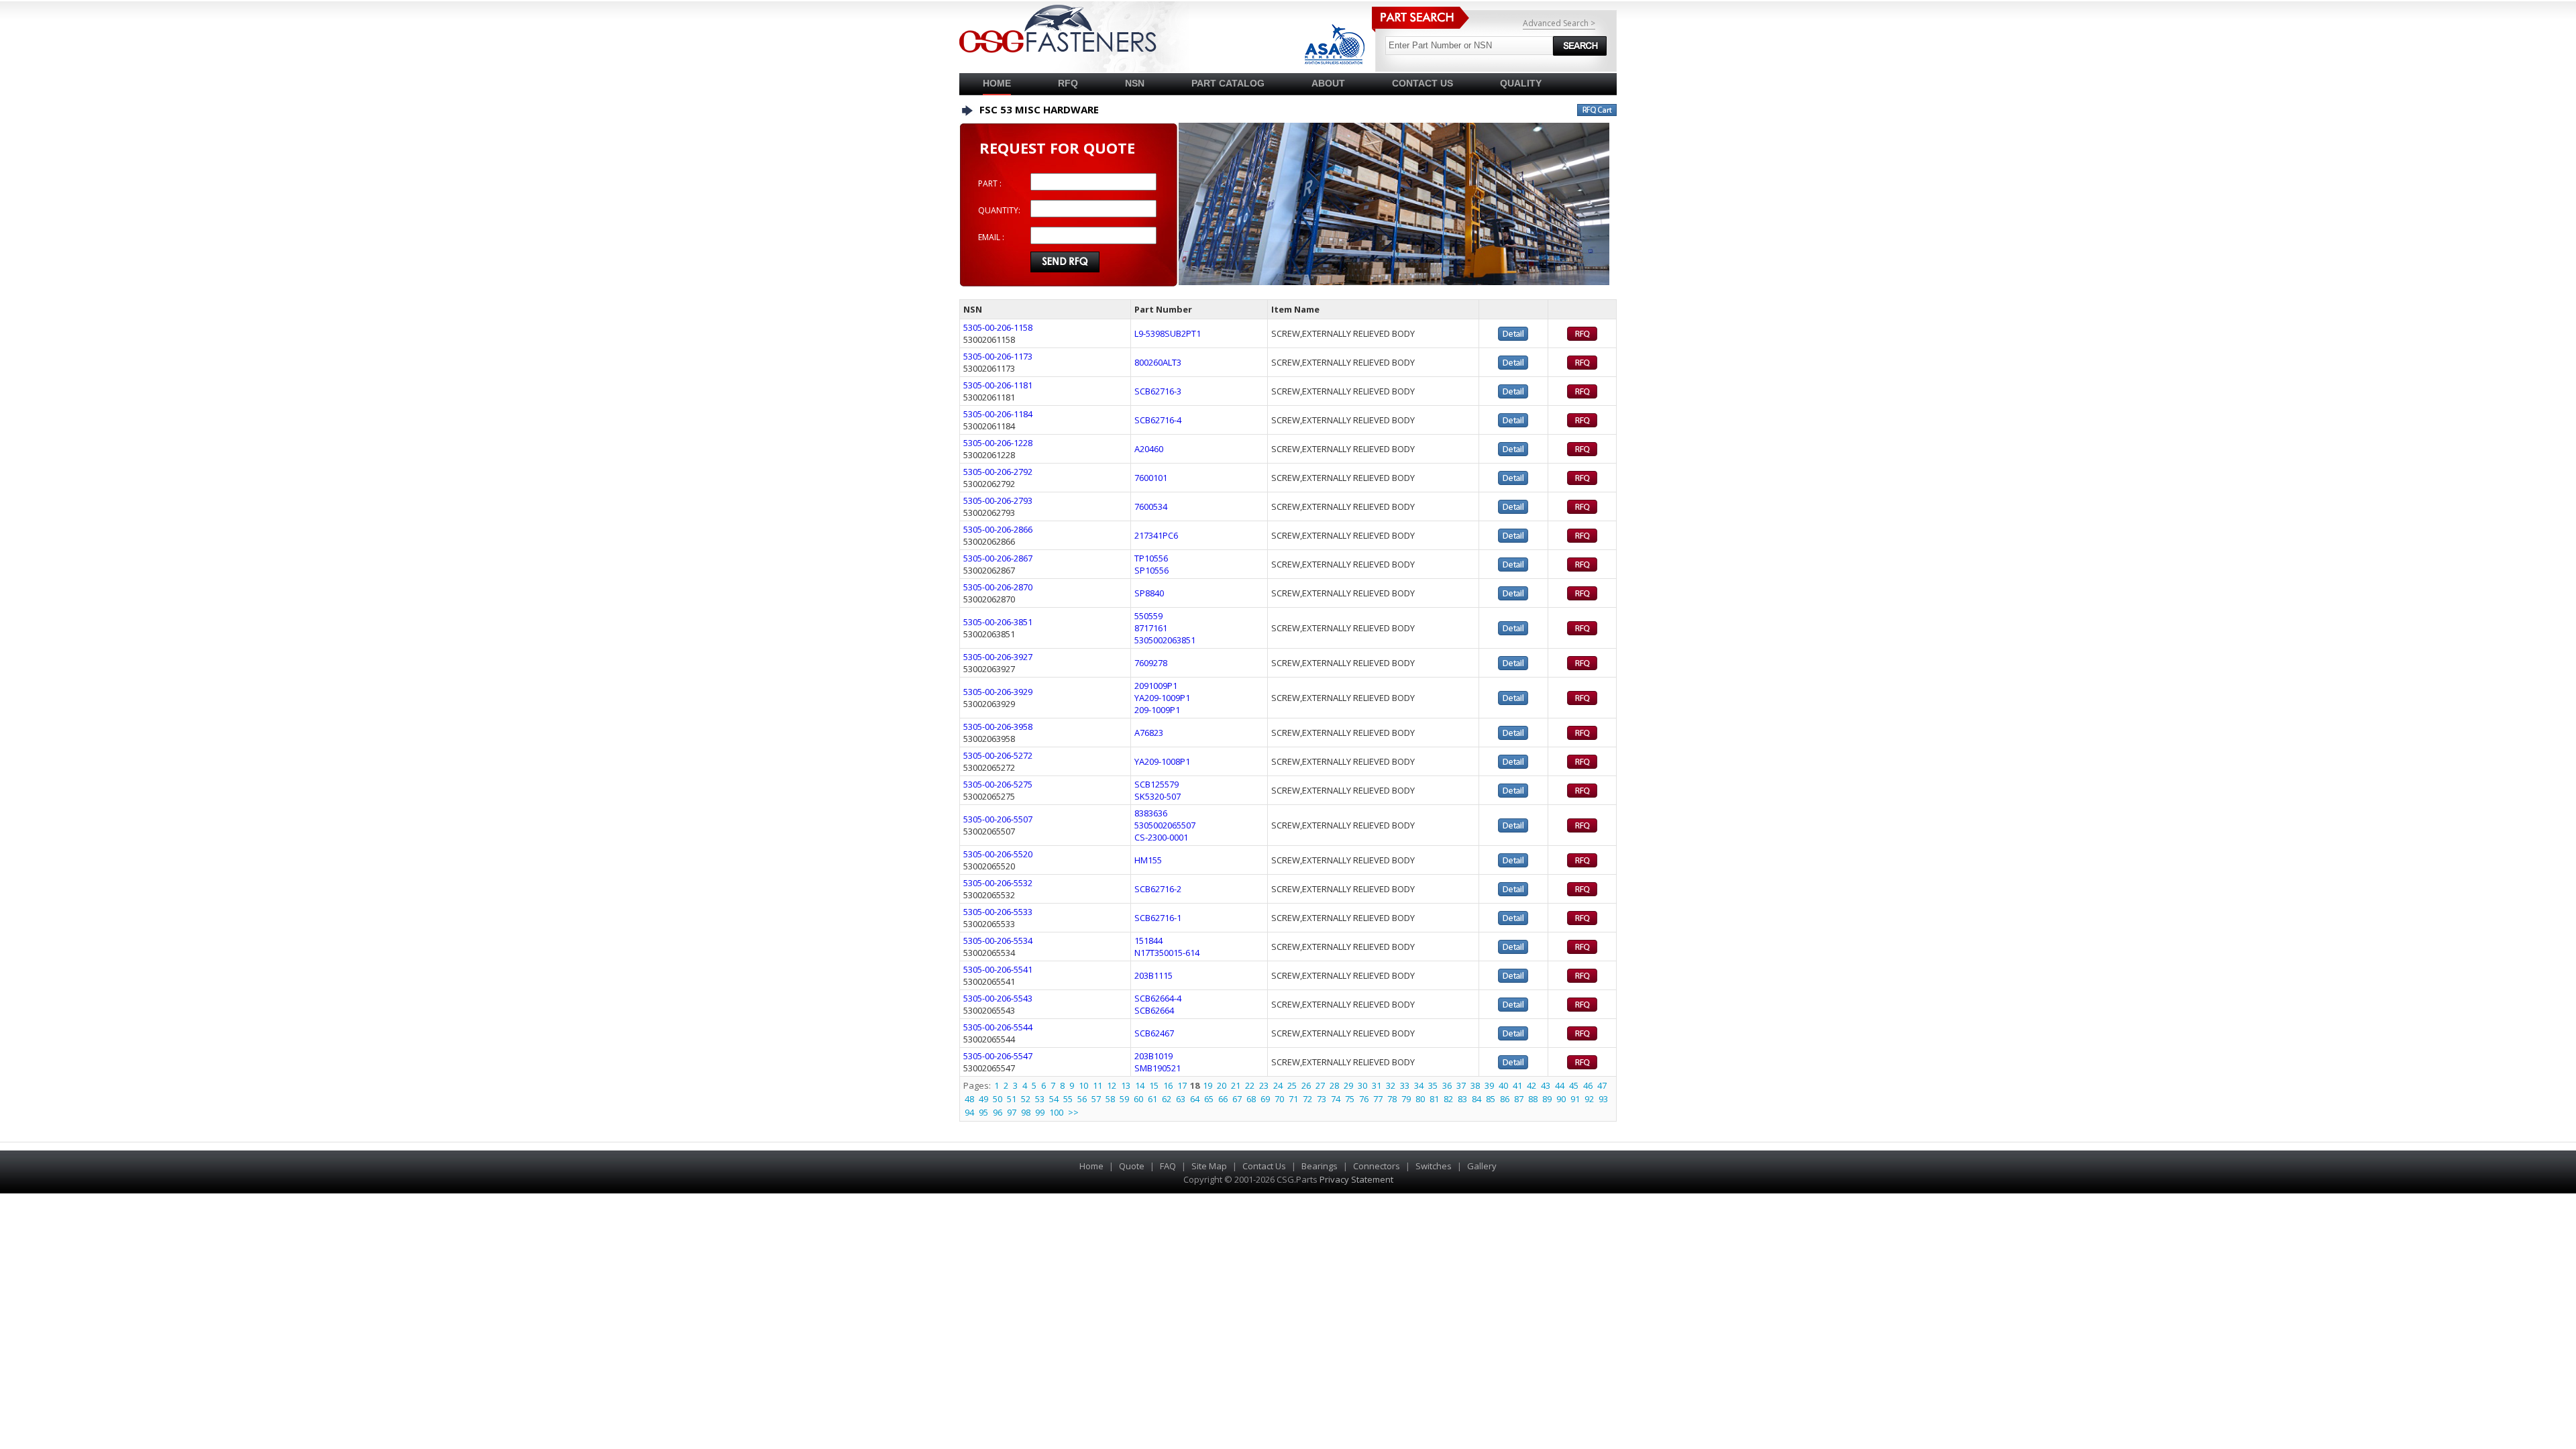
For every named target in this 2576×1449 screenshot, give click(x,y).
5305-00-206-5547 (998, 1056)
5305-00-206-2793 (998, 500)
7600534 (1151, 506)
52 (1026, 1099)
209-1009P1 (1157, 710)
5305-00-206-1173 (998, 356)
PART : (990, 183)
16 (1168, 1085)
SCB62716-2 (1158, 889)
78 (1392, 1099)
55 (1068, 1099)
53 (1040, 1099)
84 (1477, 1099)
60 (1138, 1099)
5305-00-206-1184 (998, 414)
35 (1433, 1085)
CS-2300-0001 (1161, 837)
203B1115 (1153, 975)
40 (1503, 1085)
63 (1181, 1099)
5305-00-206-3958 (998, 727)
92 (1589, 1099)
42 (1532, 1085)
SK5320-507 (1158, 796)
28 (1334, 1085)
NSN (1135, 83)
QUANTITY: (999, 210)
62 (1167, 1099)
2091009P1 (1156, 686)
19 (1207, 1085)
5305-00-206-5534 (998, 941)
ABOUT (1328, 83)
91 (1575, 1099)
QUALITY (1521, 83)
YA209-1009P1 (1162, 698)
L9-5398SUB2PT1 (1168, 333)
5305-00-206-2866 (998, 529)
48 (969, 1099)
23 (1264, 1085)
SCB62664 (1154, 1010)
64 (1195, 1099)
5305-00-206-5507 (998, 819)
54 (1054, 1099)
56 (1082, 1099)
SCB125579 (1157, 784)
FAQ (1168, 1166)
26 (1306, 1085)
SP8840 (1149, 593)
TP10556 (1151, 558)
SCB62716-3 (1158, 391)
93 (1603, 1099)
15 (1154, 1085)
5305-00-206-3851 (998, 622)
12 (1112, 1085)
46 (1588, 1085)
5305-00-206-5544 (998, 1027)
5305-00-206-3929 (998, 692)
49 (983, 1099)
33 (1405, 1085)
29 (1348, 1085)
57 (1096, 1099)
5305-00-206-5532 (998, 883)
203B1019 (1153, 1056)
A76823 (1149, 733)
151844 (1148, 941)
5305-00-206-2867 (998, 558)
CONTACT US (1423, 83)
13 (1126, 1085)
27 (1320, 1085)
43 (1546, 1085)
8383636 (1151, 813)
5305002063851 (1165, 640)
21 (1236, 1085)
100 (1056, 1112)
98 (1026, 1112)
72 (1307, 1099)
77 (1378, 1099)
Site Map (1209, 1166)
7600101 (1151, 478)
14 (1140, 1085)
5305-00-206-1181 (998, 385)
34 (1419, 1085)
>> (1073, 1112)
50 (998, 1099)
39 (1489, 1085)
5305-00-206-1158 (998, 327)
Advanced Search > (1559, 23)
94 (969, 1112)
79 (1406, 1099)
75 (1350, 1099)
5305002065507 (1165, 825)
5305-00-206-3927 (998, 657)
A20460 (1149, 449)
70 (1279, 1099)
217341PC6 (1156, 535)
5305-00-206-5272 (998, 755)
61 (1152, 1099)
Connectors (1377, 1166)
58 (1110, 1099)
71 (1293, 1099)
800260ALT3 (1158, 362)
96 (998, 1112)
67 (1237, 1099)
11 (1097, 1085)
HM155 (1148, 860)
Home (997, 83)
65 (1209, 1099)
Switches (1434, 1166)
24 (1278, 1085)
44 (1560, 1085)
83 (1462, 1099)
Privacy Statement (1356, 1179)
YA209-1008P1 (1162, 761)
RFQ (1068, 83)
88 (1533, 1099)
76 (1364, 1099)
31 (1377, 1085)
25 (1292, 1085)
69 (1265, 1099)
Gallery (1482, 1166)
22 (1250, 1085)
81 (1434, 1099)
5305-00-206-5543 (998, 998)
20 (1222, 1085)
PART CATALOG (1228, 83)
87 (1519, 1099)
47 (1602, 1085)
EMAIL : (991, 237)
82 (1448, 1099)
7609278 (1151, 663)
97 (1012, 1112)
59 (1124, 1099)
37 (1461, 1085)
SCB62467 (1154, 1033)
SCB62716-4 (1158, 420)
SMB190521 (1158, 1068)
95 (983, 1112)
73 (1322, 1099)
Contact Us (1264, 1166)
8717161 (1151, 628)
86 (1505, 1099)
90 (1561, 1099)
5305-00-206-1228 (998, 443)
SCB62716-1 (1158, 918)
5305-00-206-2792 (998, 472)
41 (1517, 1085)
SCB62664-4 (1158, 998)
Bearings (1320, 1166)
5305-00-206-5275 (998, 784)
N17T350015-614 (1167, 953)
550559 (1148, 616)
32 (1391, 1085)
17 (1182, 1085)
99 (1040, 1112)
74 (1336, 1099)
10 (1083, 1085)
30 (1362, 1085)
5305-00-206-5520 (998, 854)
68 (1251, 1099)
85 (1491, 1099)
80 (1420, 1099)
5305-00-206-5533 (998, 912)
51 (1012, 1099)
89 (1547, 1099)
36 (1447, 1085)
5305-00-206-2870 (998, 587)
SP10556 (1151, 570)
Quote (1132, 1166)
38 (1475, 1085)
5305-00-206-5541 (998, 969)
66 (1223, 1099)
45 (1574, 1085)
